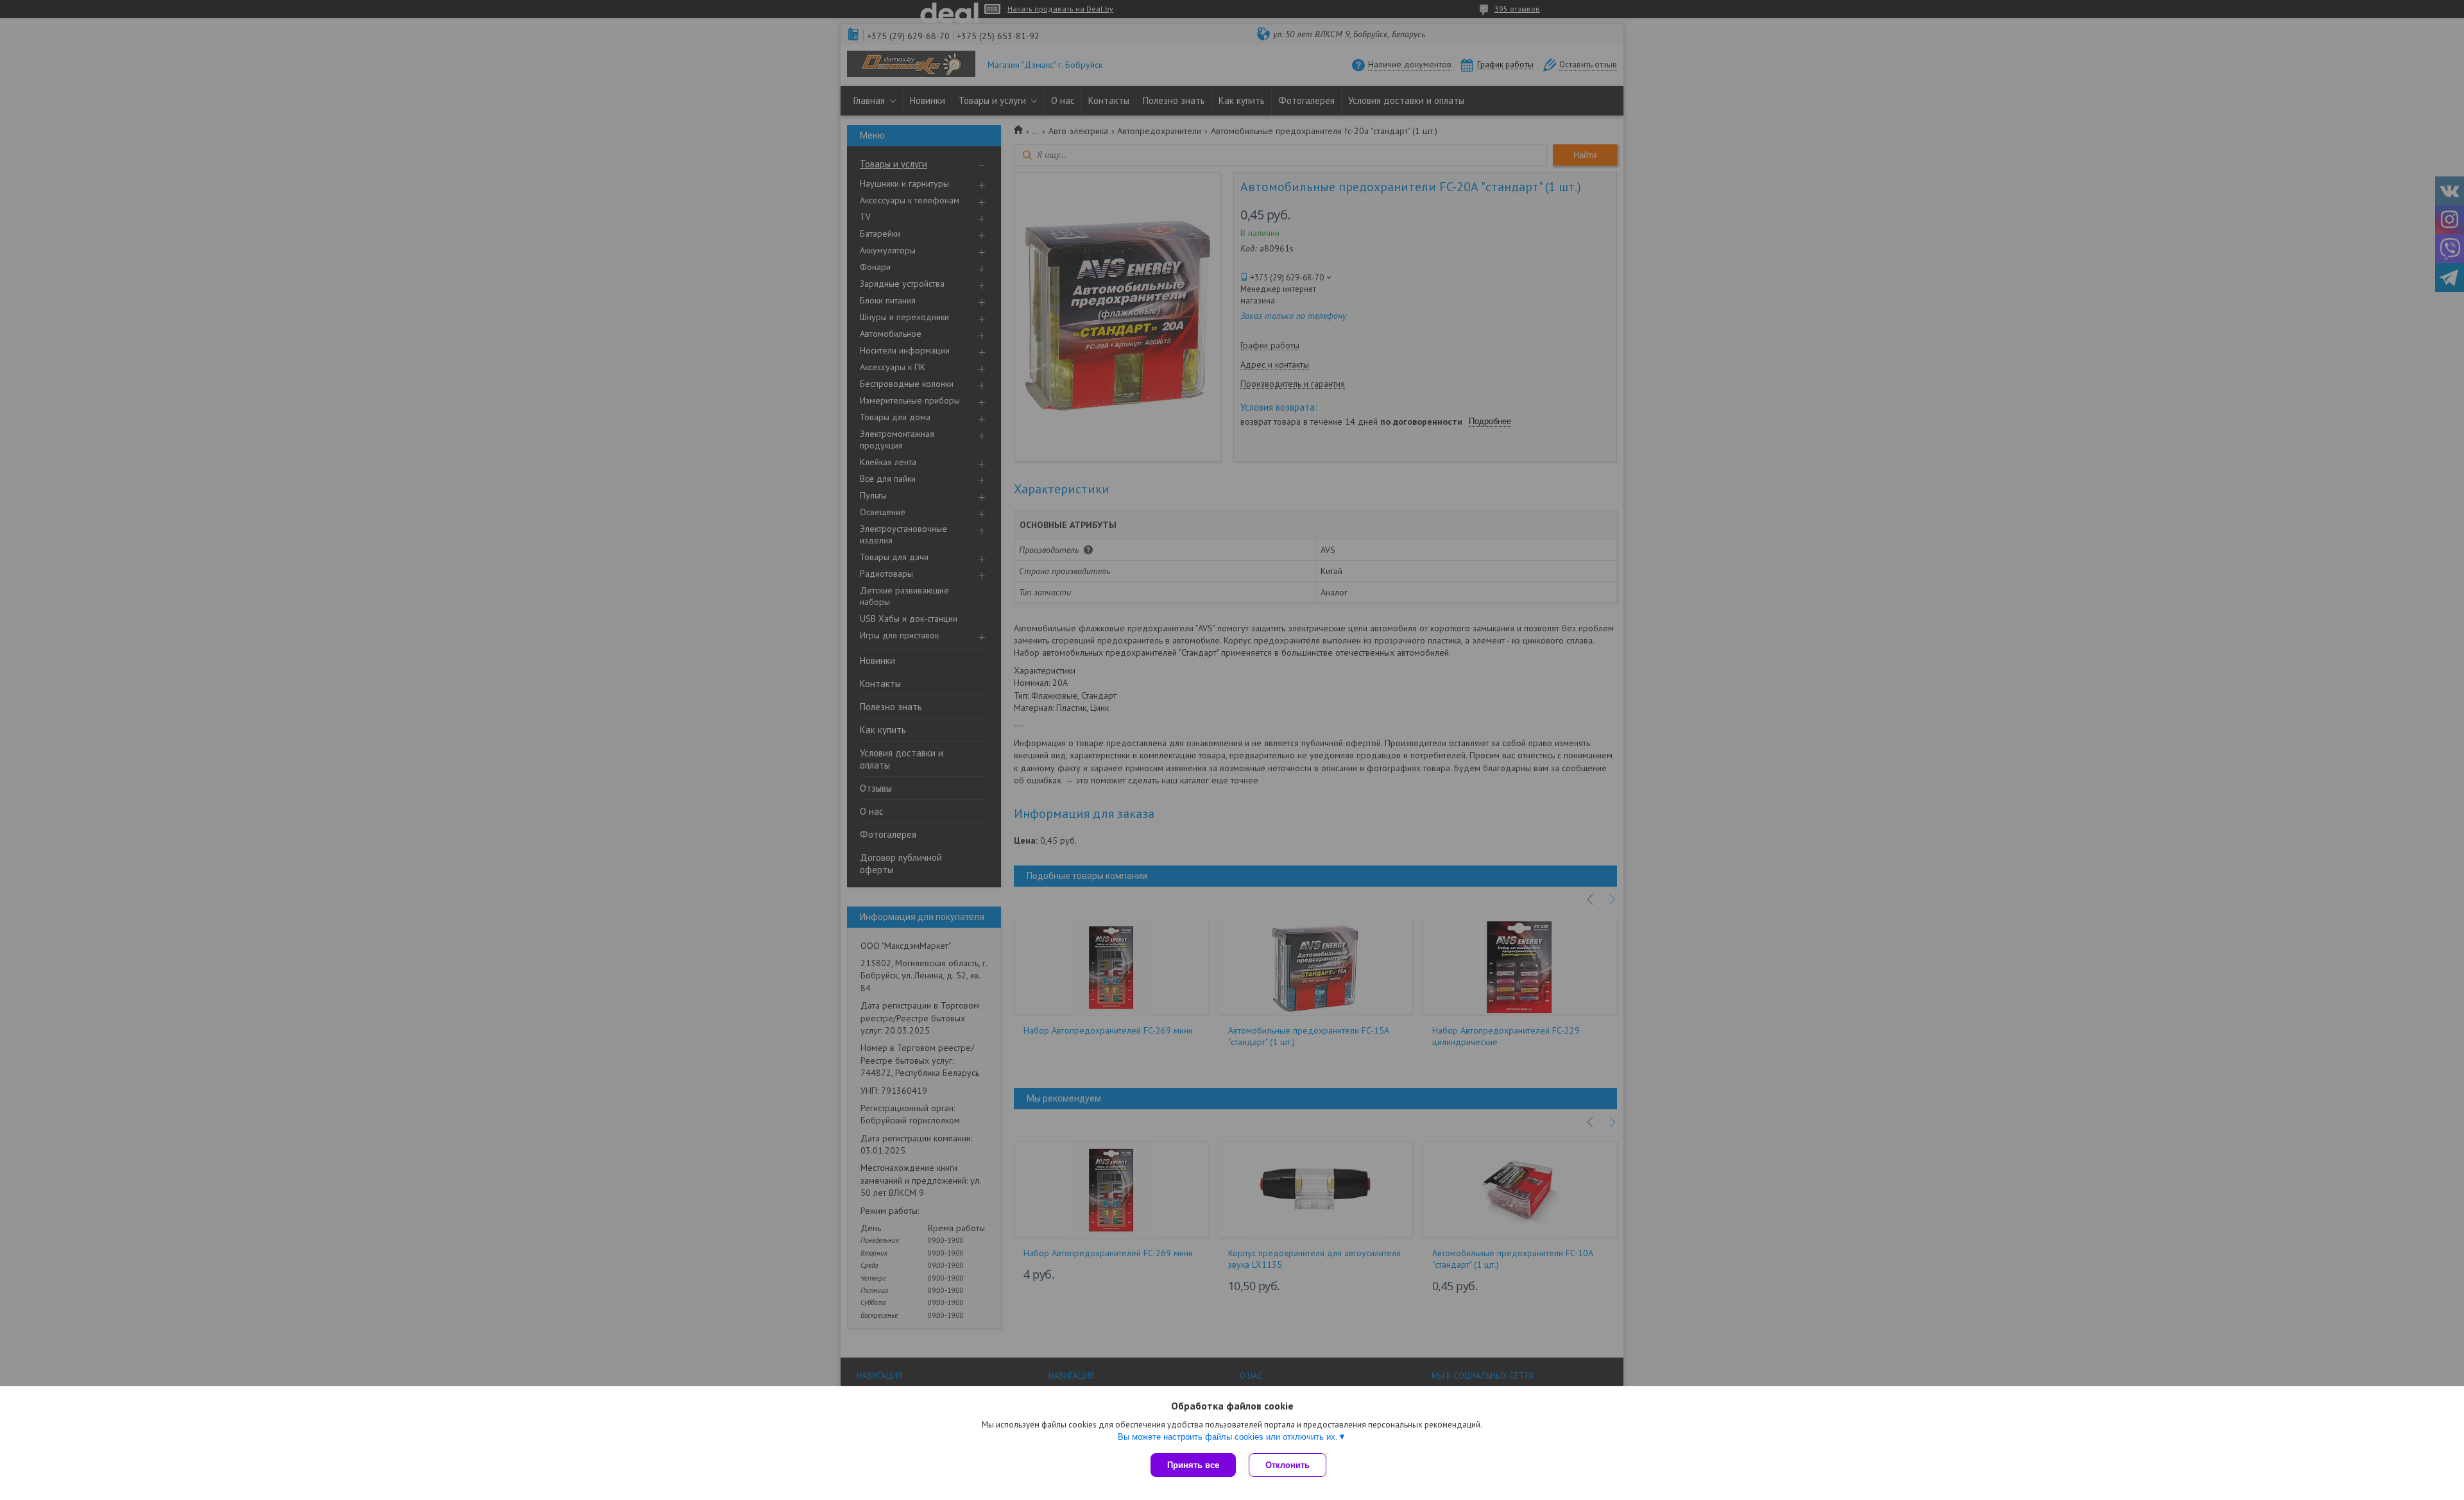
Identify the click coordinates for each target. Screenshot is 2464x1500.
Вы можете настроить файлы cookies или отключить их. (1228, 1437)
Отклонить (1288, 1465)
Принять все (1193, 1465)
